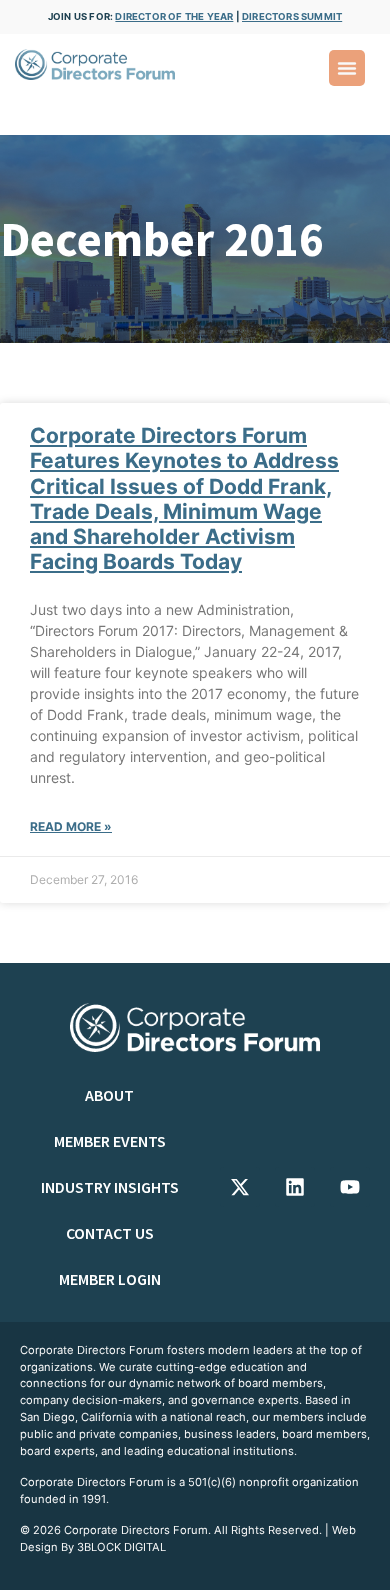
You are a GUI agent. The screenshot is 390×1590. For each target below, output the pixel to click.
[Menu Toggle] (347, 68)
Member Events (110, 1141)
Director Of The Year (174, 16)
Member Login (110, 1279)
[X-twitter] (240, 1187)
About (109, 1095)
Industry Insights (110, 1187)
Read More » (71, 826)
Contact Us (110, 1233)
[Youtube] (350, 1187)
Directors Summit (292, 16)
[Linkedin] (295, 1187)
